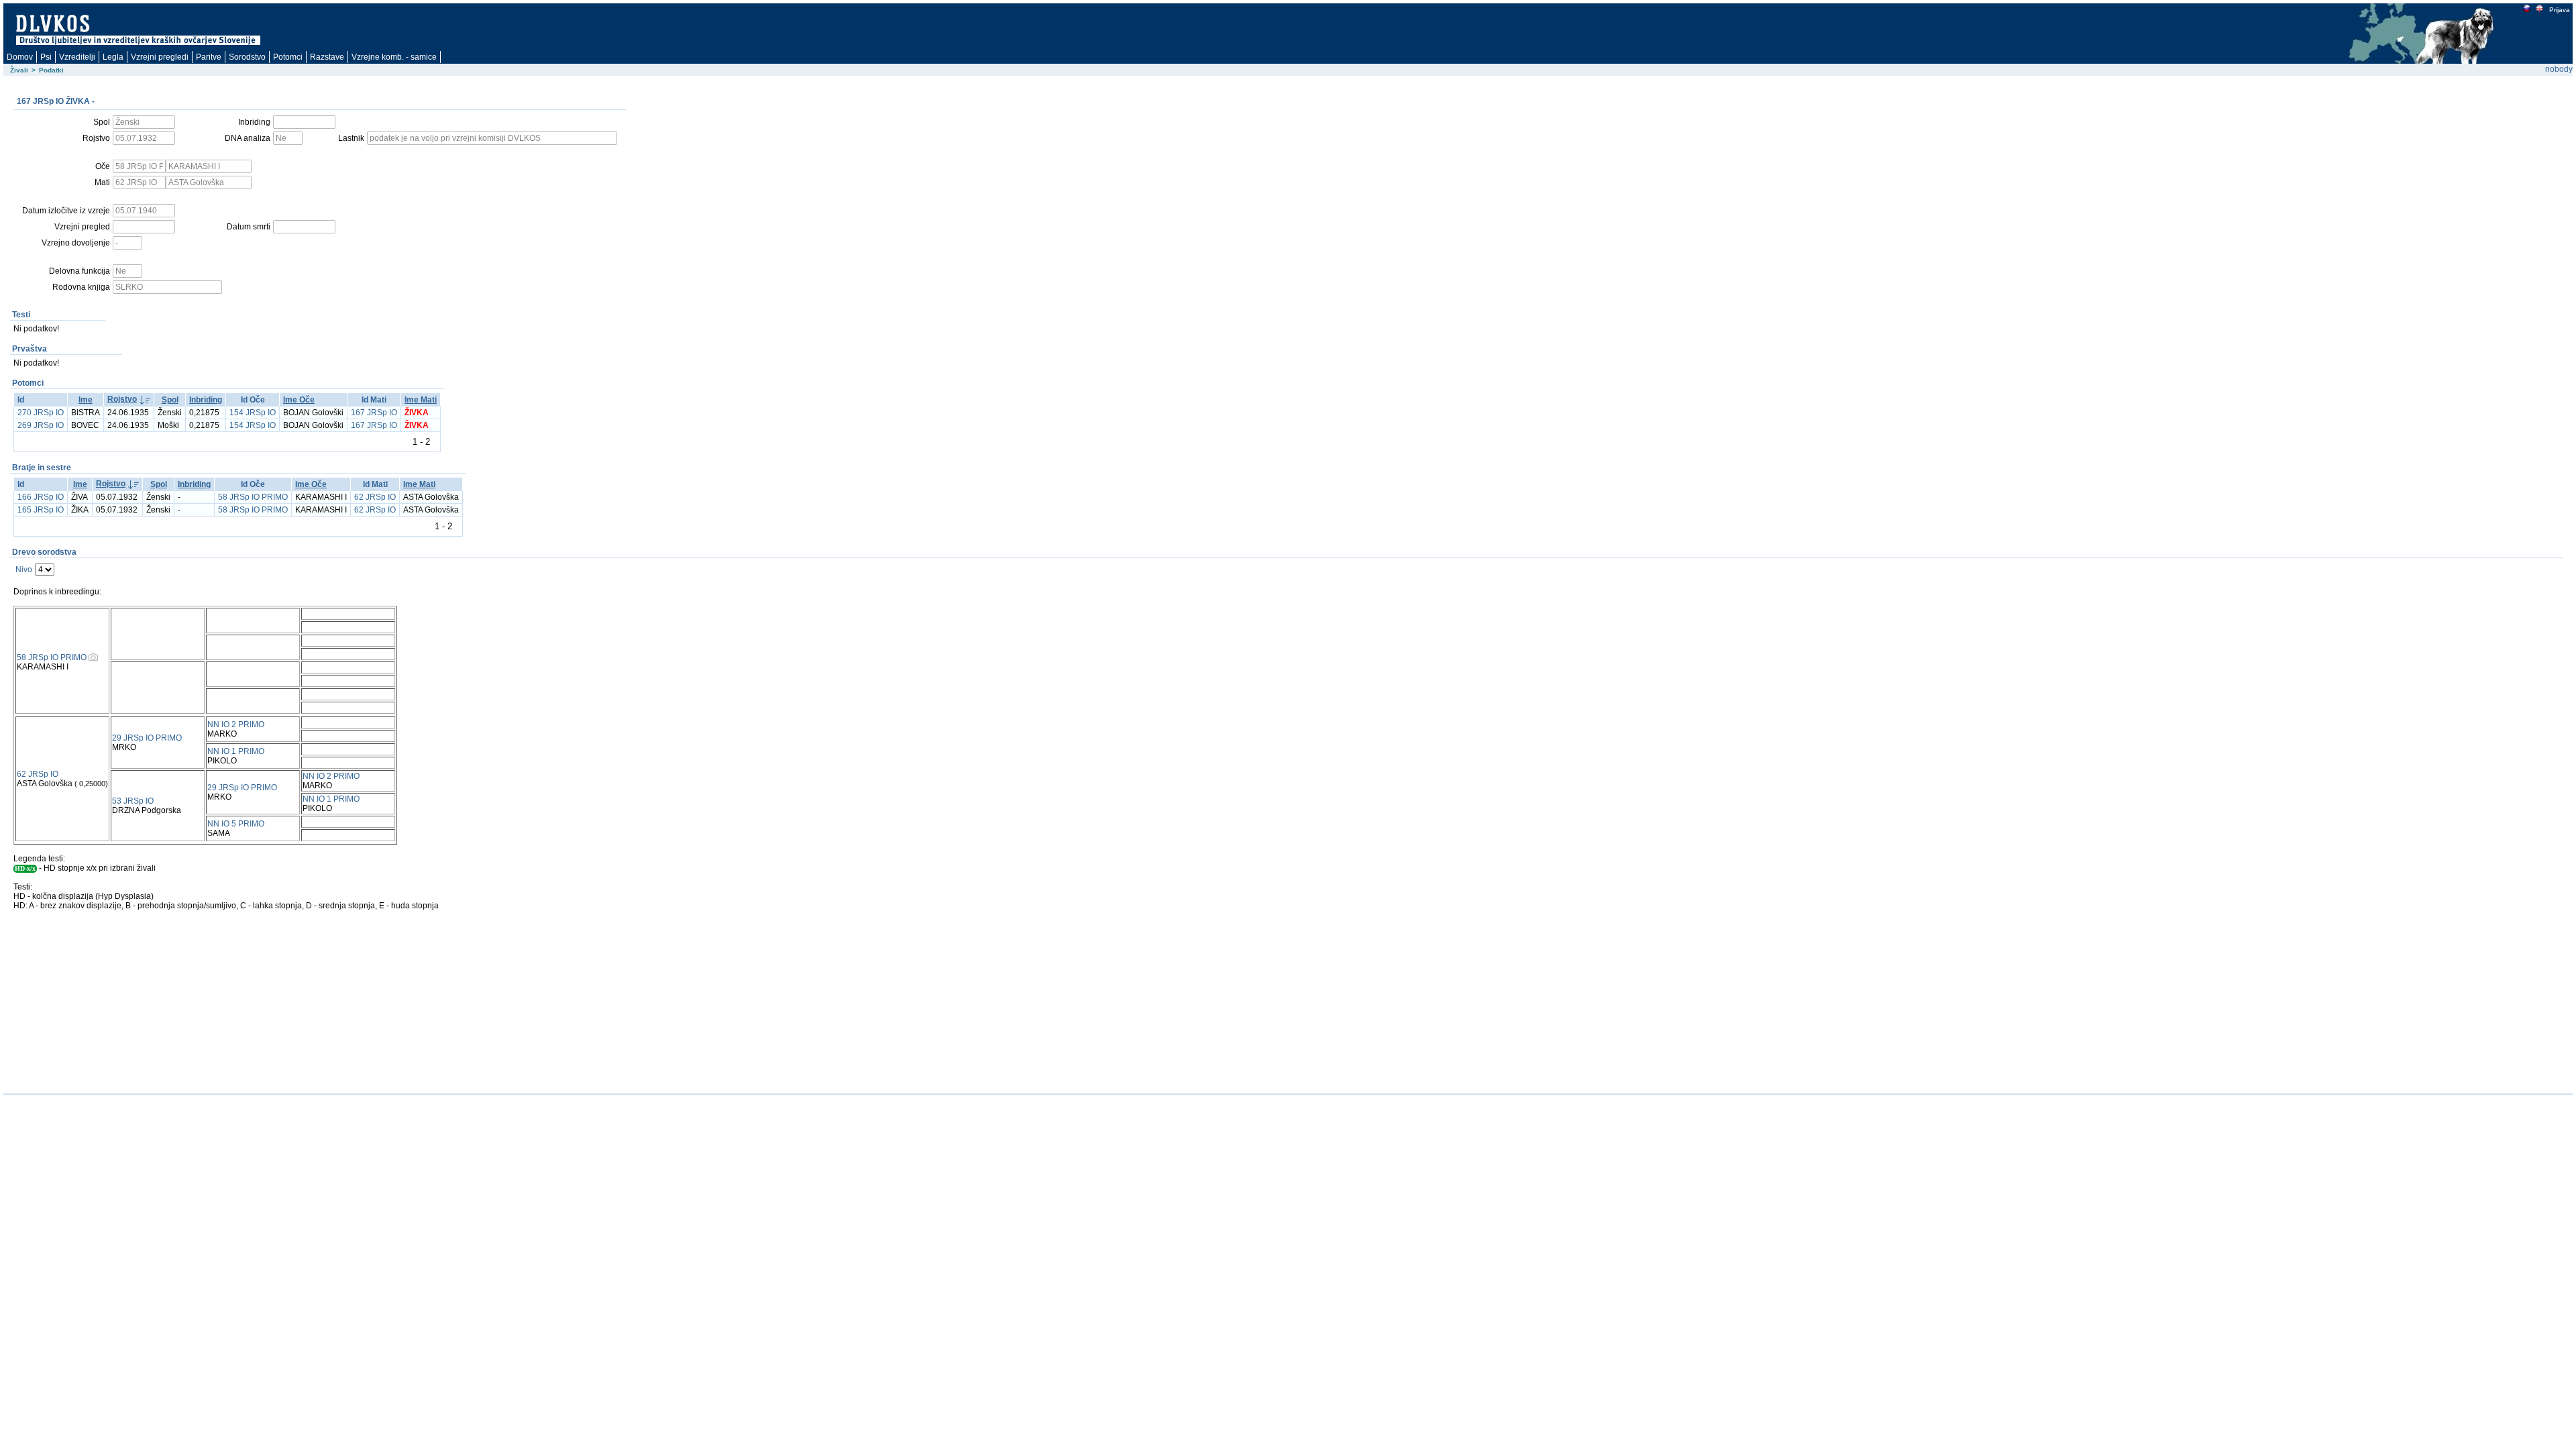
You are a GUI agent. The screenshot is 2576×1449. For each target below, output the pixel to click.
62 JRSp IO (375, 497)
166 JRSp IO (41, 497)
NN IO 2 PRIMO (236, 724)
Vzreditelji (77, 57)
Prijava (2560, 10)
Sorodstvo (247, 57)
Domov (20, 57)
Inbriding (206, 400)
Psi (46, 57)
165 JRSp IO (41, 510)
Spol (170, 400)
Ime (86, 400)
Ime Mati (421, 400)
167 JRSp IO (374, 413)
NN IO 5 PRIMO (236, 824)
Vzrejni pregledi (160, 57)
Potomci (288, 57)
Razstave (327, 57)
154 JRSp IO (253, 413)
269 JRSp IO (41, 425)
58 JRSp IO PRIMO (253, 497)
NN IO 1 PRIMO (236, 751)
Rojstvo (122, 399)
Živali (19, 70)
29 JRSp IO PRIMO (147, 738)
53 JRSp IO (133, 801)
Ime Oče (299, 400)
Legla (113, 57)
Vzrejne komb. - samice (394, 57)
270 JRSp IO (41, 413)
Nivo (24, 570)
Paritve (209, 57)
